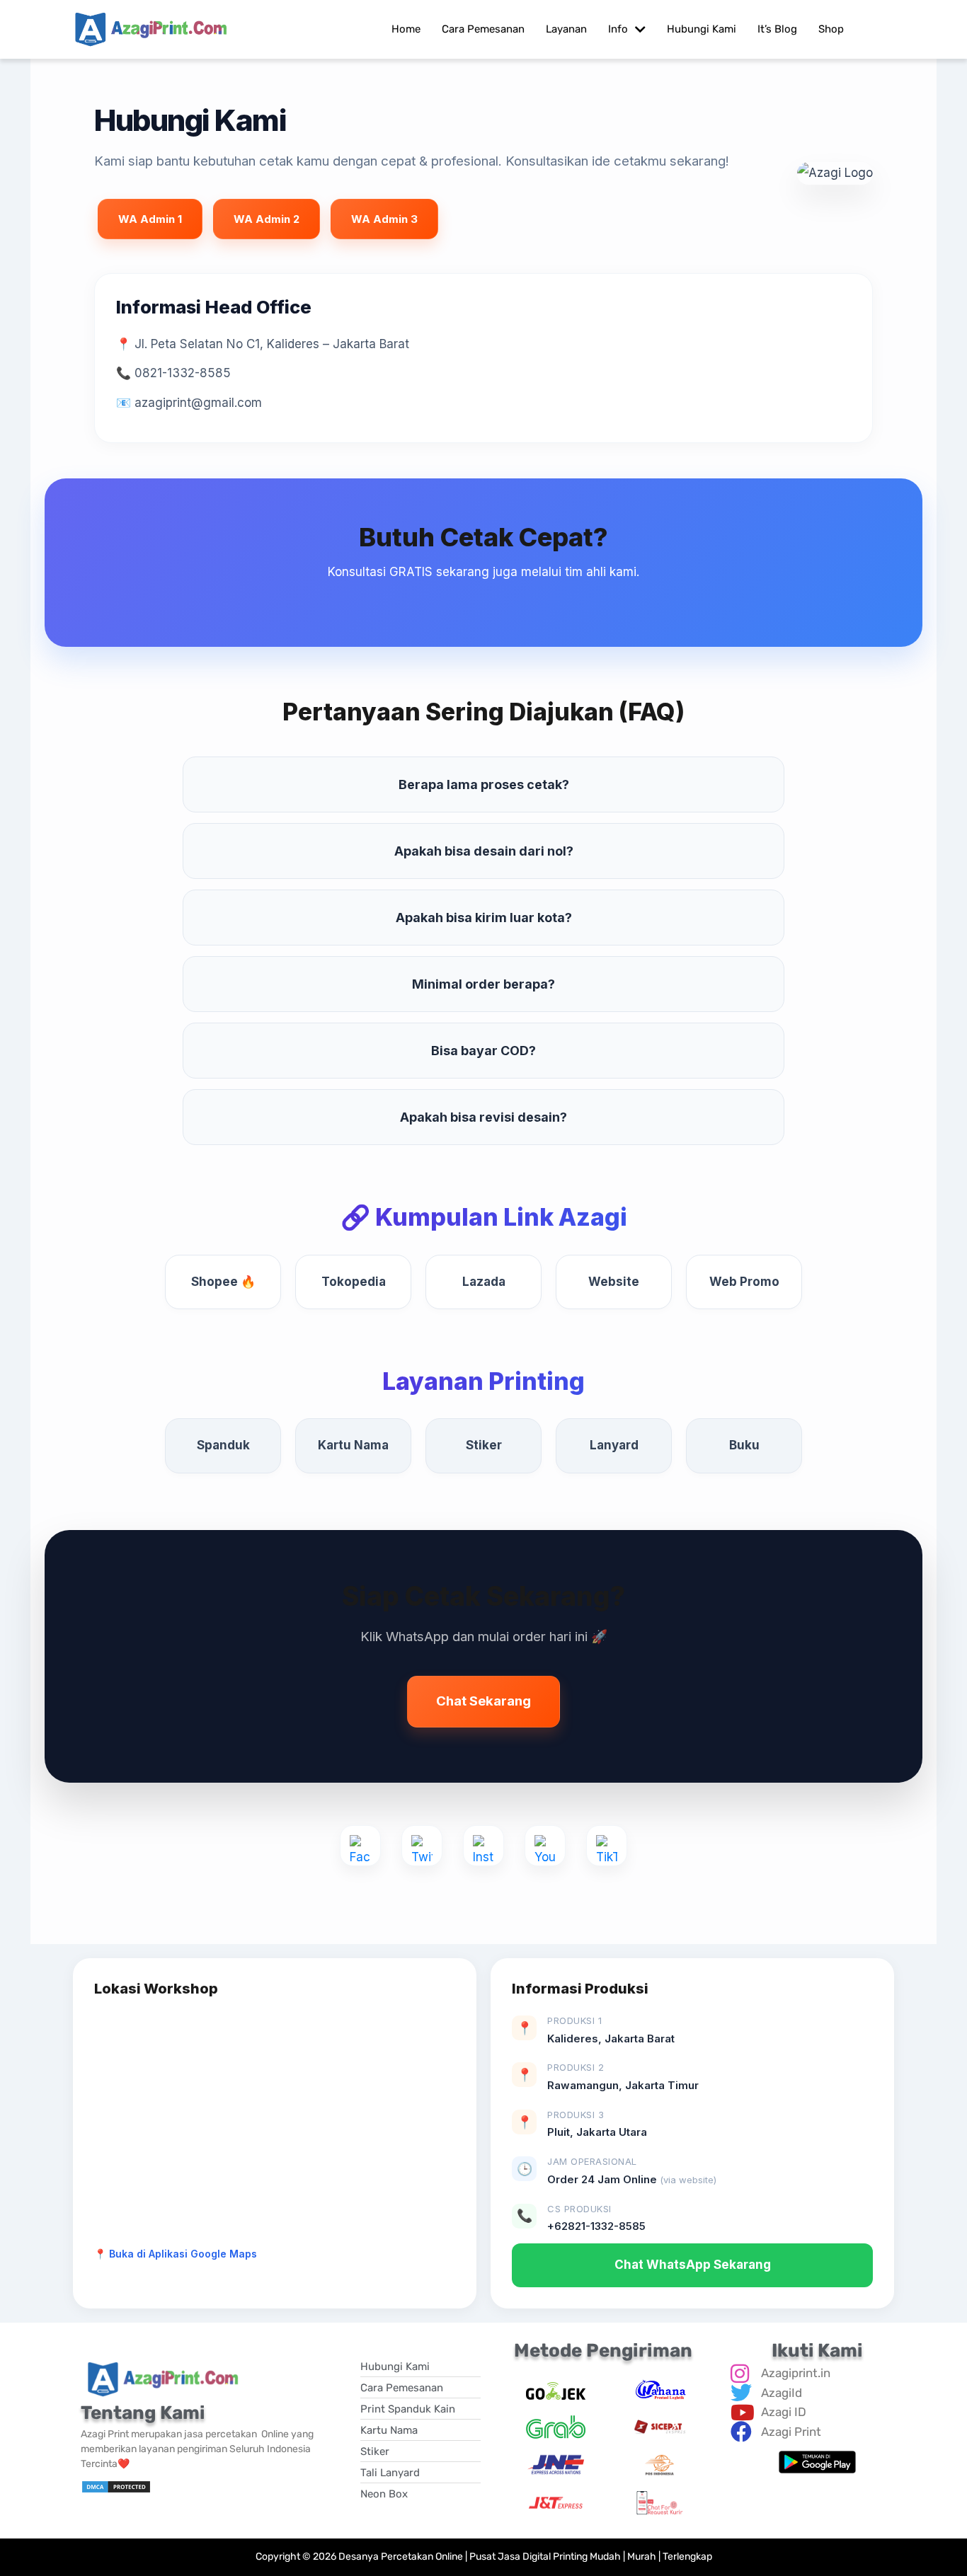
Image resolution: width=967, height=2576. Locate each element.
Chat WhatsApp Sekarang (693, 2265)
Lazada (484, 1282)
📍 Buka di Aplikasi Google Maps (176, 2254)
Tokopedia (354, 1282)
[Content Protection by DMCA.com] (116, 2486)
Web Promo (744, 1282)
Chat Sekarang (483, 1701)
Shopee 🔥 (223, 1282)
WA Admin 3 (384, 219)
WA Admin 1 (150, 219)
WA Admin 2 (267, 219)
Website (614, 1282)
